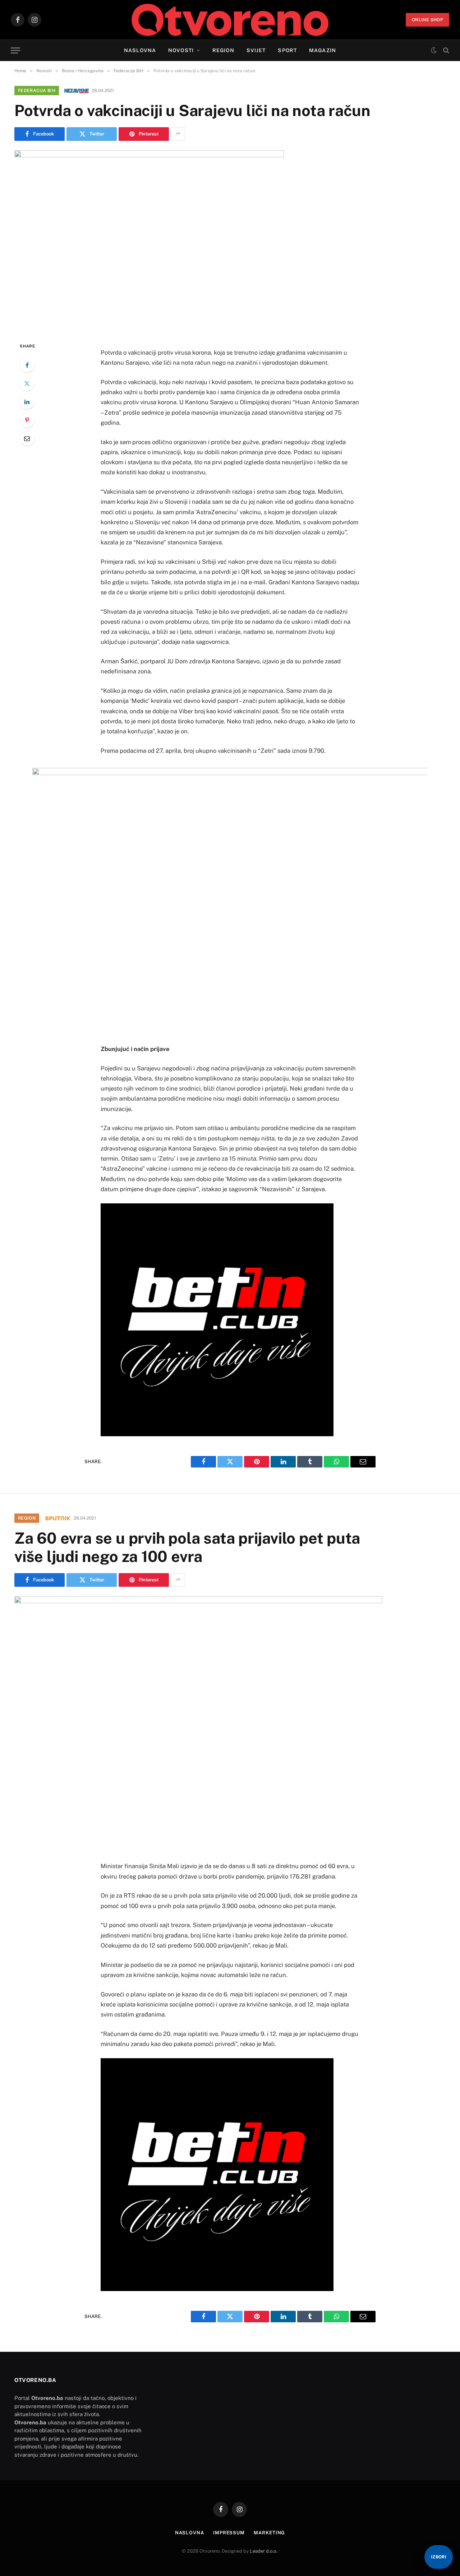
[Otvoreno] (230, 20)
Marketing (269, 2533)
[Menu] (15, 50)
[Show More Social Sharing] (178, 134)
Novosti (181, 50)
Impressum (229, 2533)
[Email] (27, 438)
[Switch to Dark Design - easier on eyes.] (434, 50)
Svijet (256, 50)
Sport (287, 50)
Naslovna (140, 50)
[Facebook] (27, 365)
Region (223, 50)
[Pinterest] (27, 420)
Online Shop (427, 20)
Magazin (323, 50)
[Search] (445, 50)
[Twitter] (27, 383)
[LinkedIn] (27, 402)
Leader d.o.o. (264, 2551)
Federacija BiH (37, 91)
